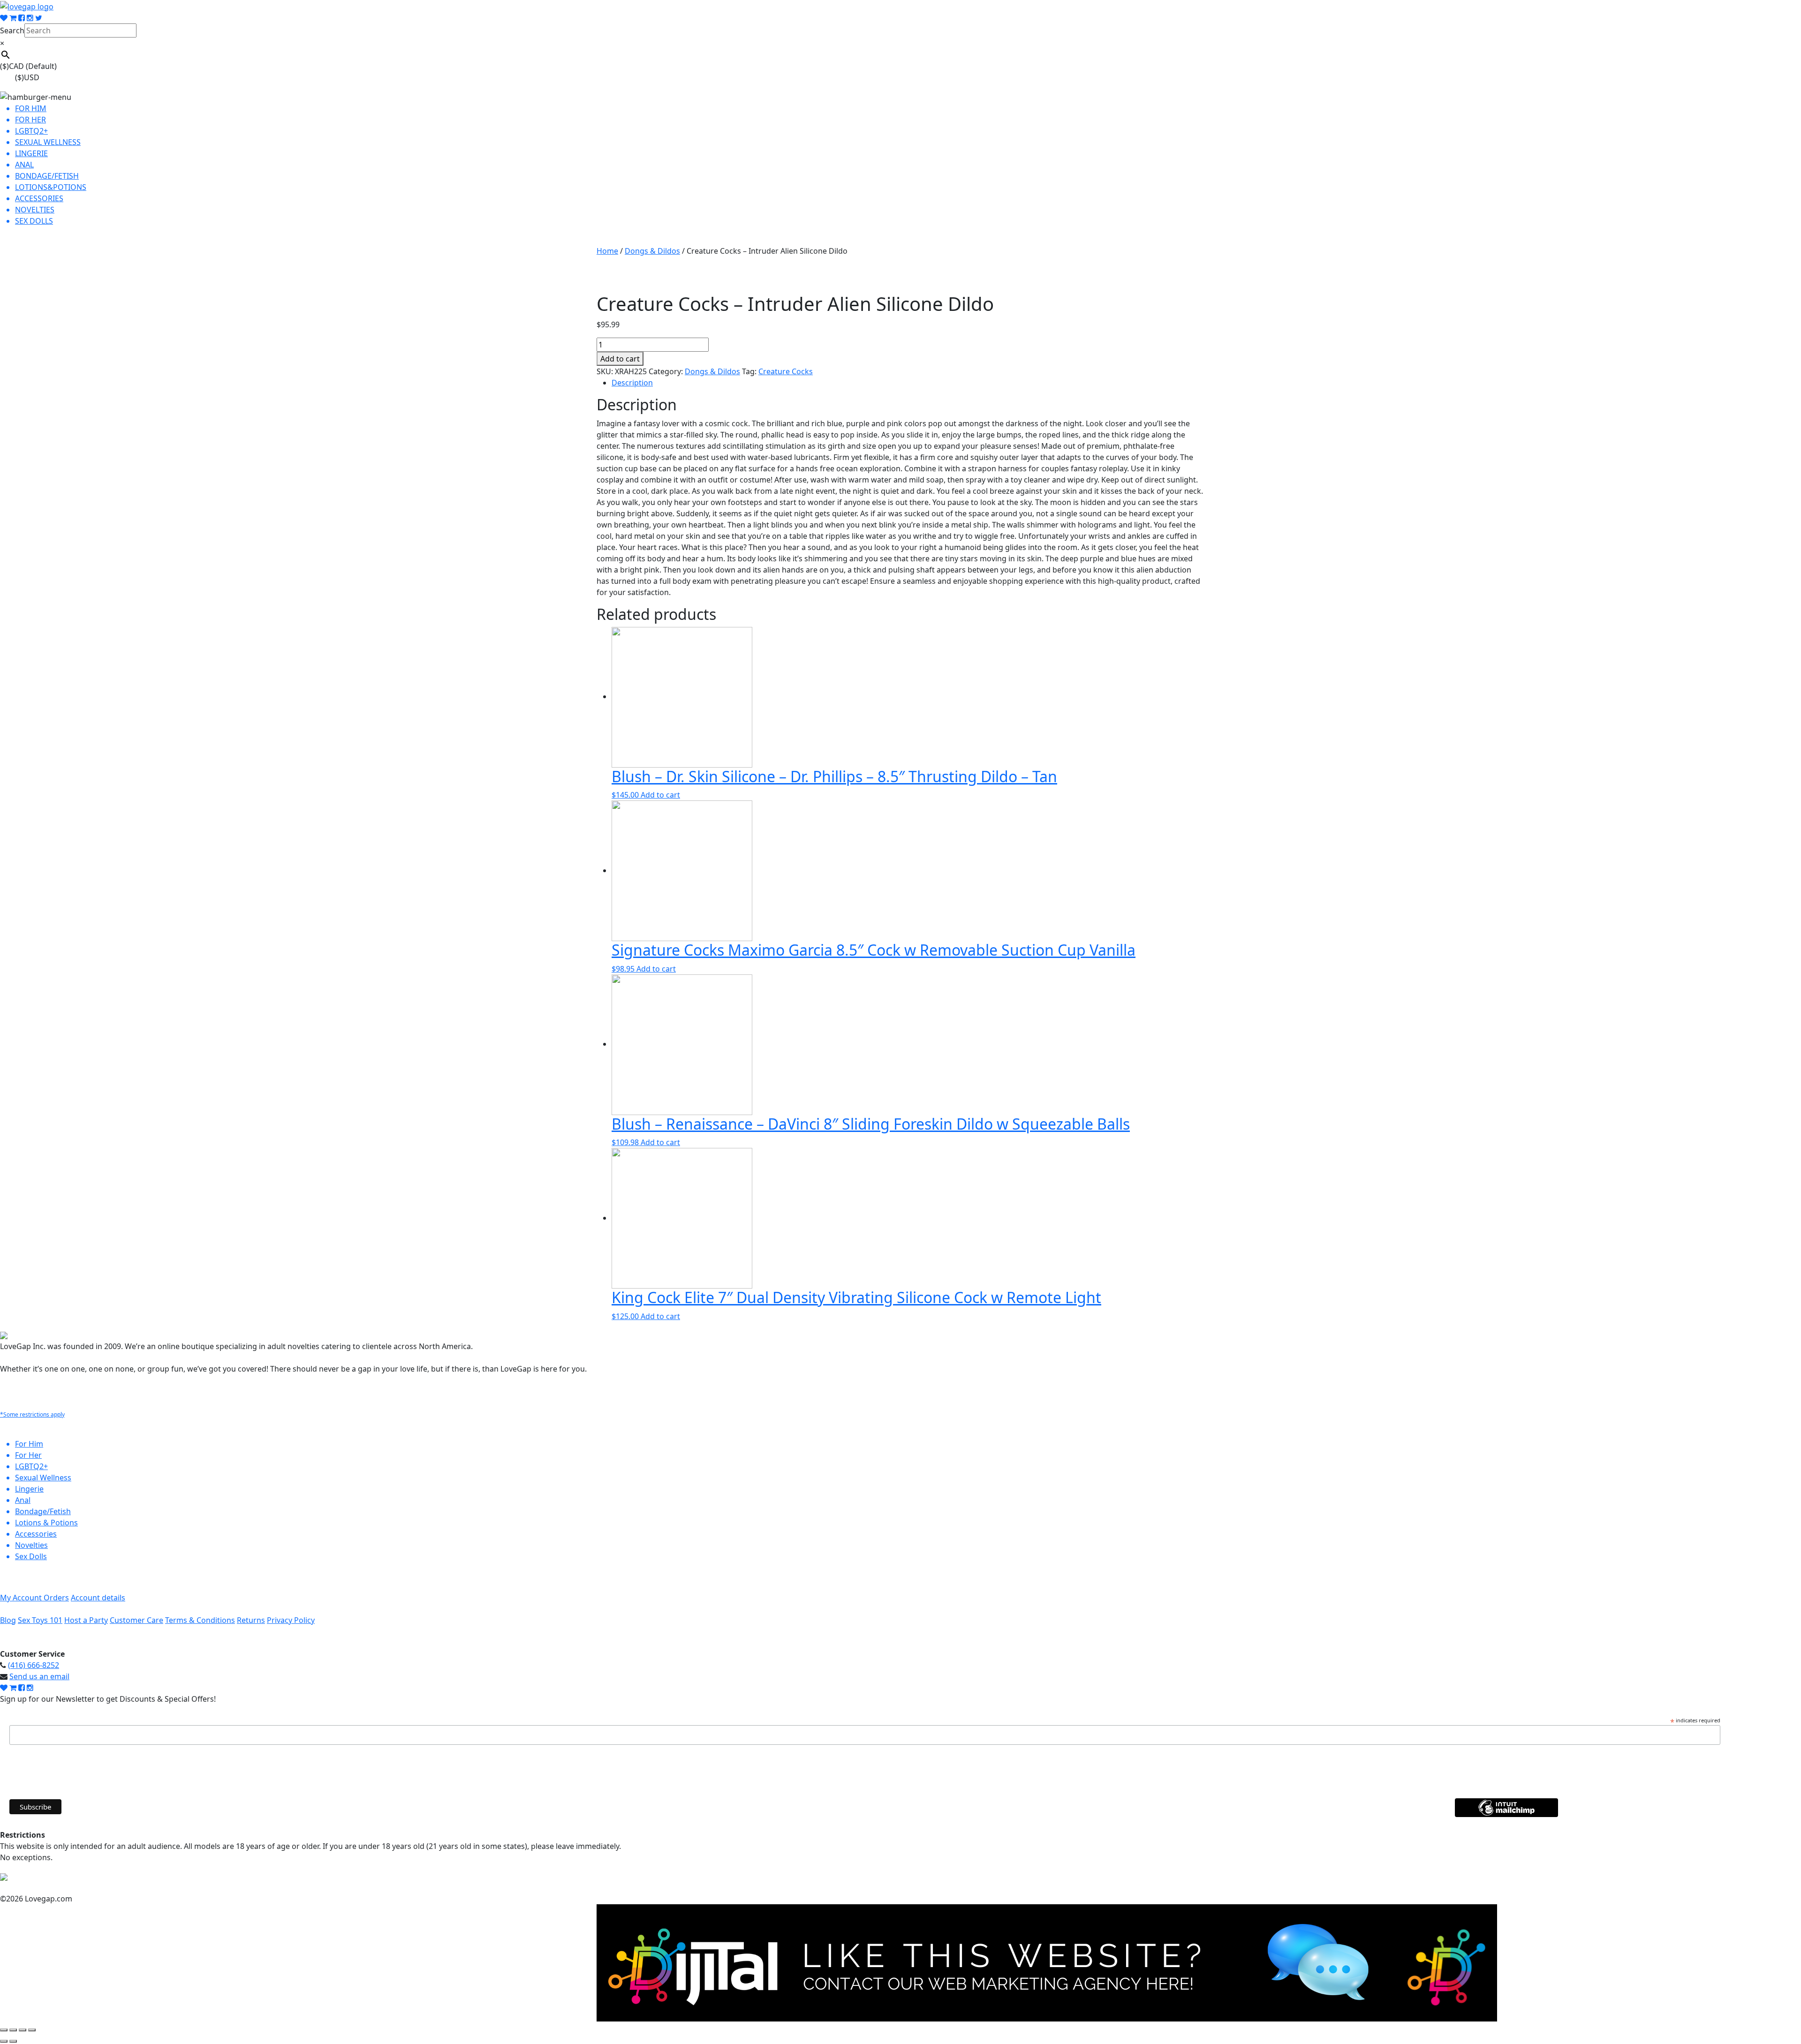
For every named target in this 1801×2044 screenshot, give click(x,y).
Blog (8, 1620)
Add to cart (620, 359)
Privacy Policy (291, 1620)
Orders (56, 1598)
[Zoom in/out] (4, 2030)
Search (12, 30)
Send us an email (39, 1676)
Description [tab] (632, 383)
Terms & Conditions (200, 1620)
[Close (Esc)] (32, 2030)
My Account (22, 1598)
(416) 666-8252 (34, 1665)
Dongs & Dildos (652, 251)
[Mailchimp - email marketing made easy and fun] (1506, 1814)
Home (607, 251)
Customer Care (136, 1620)
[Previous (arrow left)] (4, 2041)
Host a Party (86, 1620)
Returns (251, 1620)
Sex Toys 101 (40, 1620)
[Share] (23, 2030)
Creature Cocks (786, 371)
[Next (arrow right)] (13, 2041)
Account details (98, 1598)
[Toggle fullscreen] (13, 2030)
